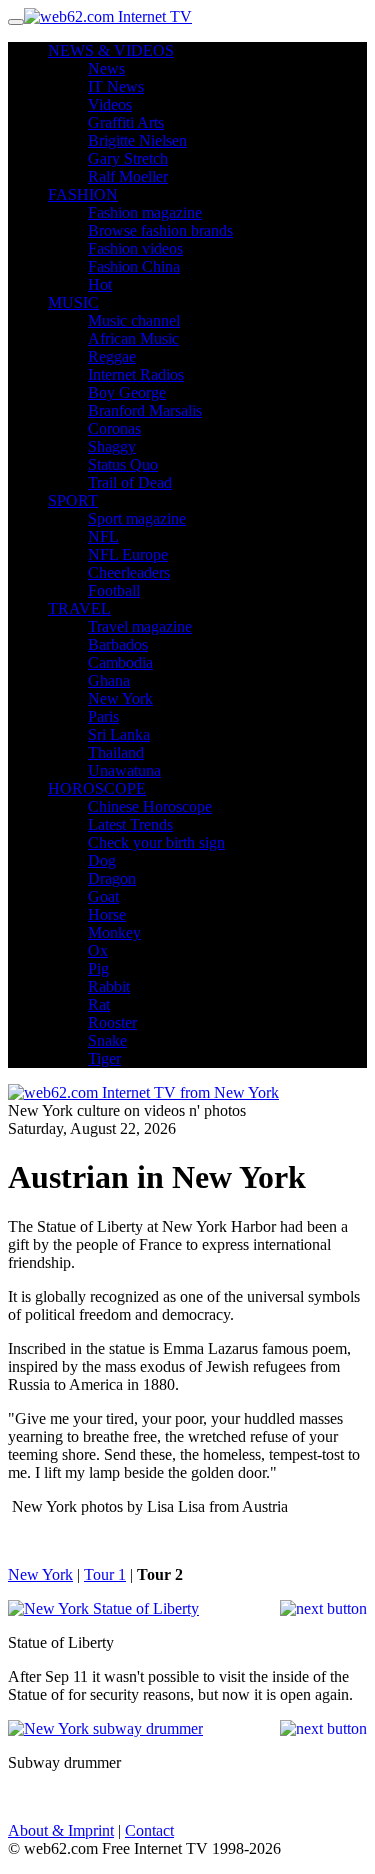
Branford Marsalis (145, 410)
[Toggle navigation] (16, 22)
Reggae (112, 356)
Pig (98, 968)
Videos (110, 104)
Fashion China (134, 266)
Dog (102, 860)
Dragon (112, 878)
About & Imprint (61, 1830)
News (106, 68)
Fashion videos (135, 248)
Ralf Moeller (128, 176)
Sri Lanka (119, 734)
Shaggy (112, 446)
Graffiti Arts (126, 122)
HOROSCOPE (97, 788)
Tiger (104, 1058)
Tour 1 (105, 1574)
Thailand (116, 752)
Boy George (127, 392)
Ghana (109, 680)
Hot (100, 284)
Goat (103, 896)
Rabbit (109, 986)
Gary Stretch (128, 158)
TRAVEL (79, 608)
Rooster (112, 1022)
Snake (107, 1040)
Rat (99, 1004)
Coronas (114, 428)
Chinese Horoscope (150, 806)
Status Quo (123, 464)
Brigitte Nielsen (137, 140)
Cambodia (120, 662)
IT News (116, 86)
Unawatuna (124, 770)
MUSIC (73, 302)
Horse (107, 914)
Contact (149, 1830)
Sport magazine (137, 518)
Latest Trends (130, 824)
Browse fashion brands (160, 230)
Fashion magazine (145, 212)
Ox (98, 950)
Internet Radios (136, 374)
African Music (133, 338)
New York (120, 698)
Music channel (134, 320)
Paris (103, 716)
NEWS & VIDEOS (111, 50)
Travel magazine (140, 626)
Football (114, 590)
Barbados (118, 644)
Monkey (114, 932)
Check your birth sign (156, 842)
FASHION (83, 194)
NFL (103, 536)
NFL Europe (128, 554)
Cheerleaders (129, 572)
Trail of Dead (130, 482)
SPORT (73, 500)
